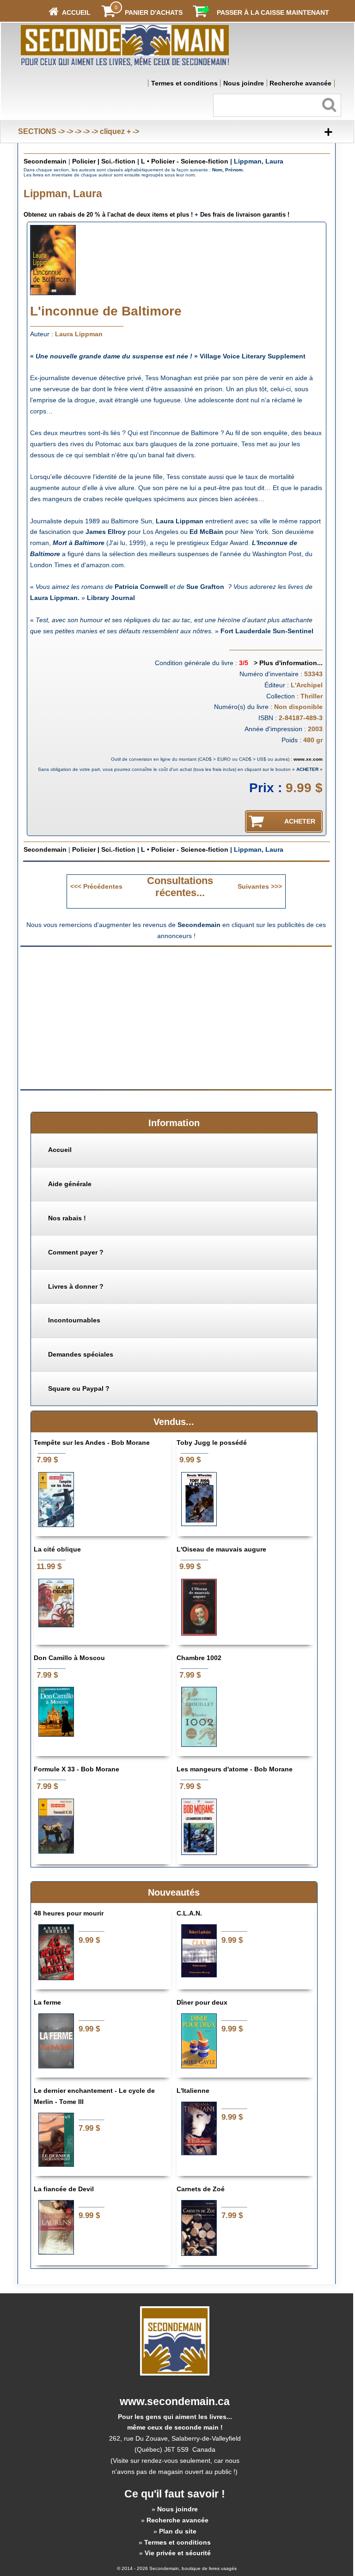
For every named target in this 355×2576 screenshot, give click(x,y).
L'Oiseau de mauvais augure (221, 1549)
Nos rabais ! (67, 1218)
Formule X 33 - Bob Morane (77, 1769)
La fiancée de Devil (64, 2189)
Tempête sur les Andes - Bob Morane (92, 1443)
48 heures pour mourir (69, 1913)
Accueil (60, 1150)
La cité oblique (57, 1549)
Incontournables (74, 1320)
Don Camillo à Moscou (69, 1658)
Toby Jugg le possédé (212, 1443)
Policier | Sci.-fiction (104, 161)
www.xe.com (308, 759)
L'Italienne (193, 2091)
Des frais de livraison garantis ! (245, 215)
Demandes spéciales (81, 1354)
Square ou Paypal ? (79, 1388)
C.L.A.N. (189, 1913)
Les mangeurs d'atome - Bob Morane (235, 1769)
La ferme (47, 2002)
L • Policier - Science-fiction (185, 161)
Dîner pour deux (202, 2002)
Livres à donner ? (76, 1286)
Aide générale (70, 1184)
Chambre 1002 (199, 1658)
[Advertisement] (98, 1017)
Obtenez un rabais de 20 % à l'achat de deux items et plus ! (108, 215)
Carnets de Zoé (201, 2189)
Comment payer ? (76, 1252)
